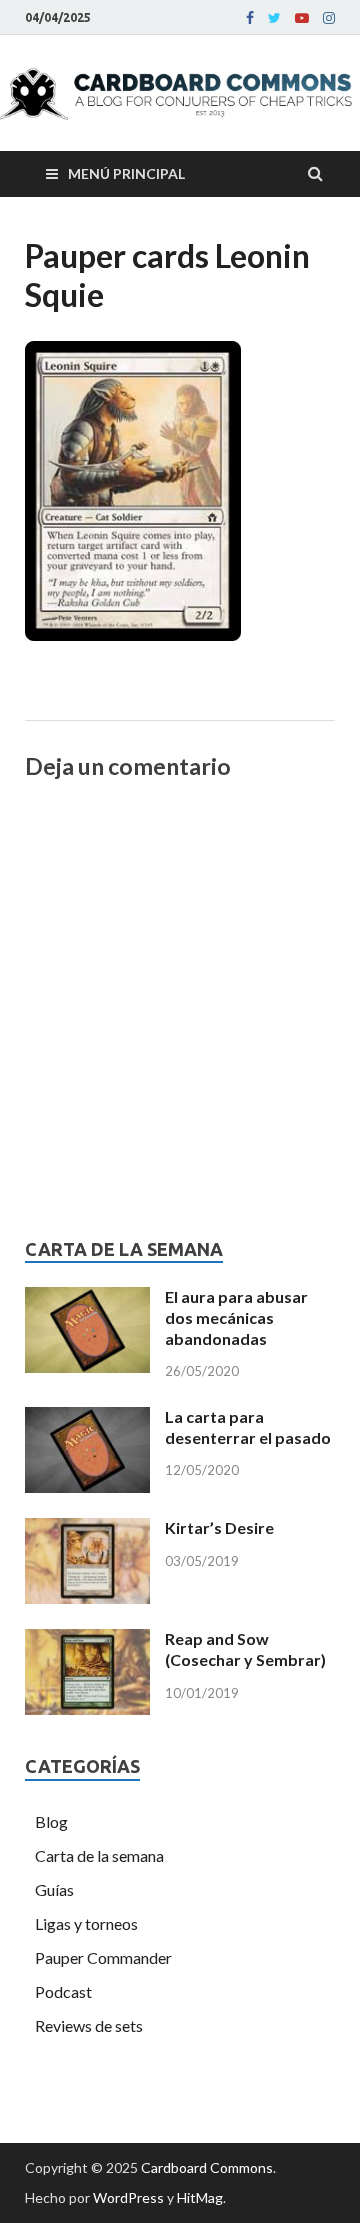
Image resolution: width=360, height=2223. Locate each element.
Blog (51, 1821)
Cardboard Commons (207, 2167)
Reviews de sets (89, 2025)
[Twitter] (274, 18)
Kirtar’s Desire (219, 1527)
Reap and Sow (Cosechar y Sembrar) (245, 1649)
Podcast (63, 1991)
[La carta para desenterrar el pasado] (87, 1418)
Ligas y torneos (86, 1923)
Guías (54, 1889)
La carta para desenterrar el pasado (248, 1427)
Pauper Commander (103, 1957)
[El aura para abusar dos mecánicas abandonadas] (87, 1298)
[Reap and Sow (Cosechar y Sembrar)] (87, 1640)
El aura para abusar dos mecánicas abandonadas (236, 1317)
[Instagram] (329, 18)
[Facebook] (250, 18)
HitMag (200, 2197)
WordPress (128, 2197)
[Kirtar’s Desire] (87, 1529)
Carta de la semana (99, 1855)
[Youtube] (302, 18)
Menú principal (126, 173)
